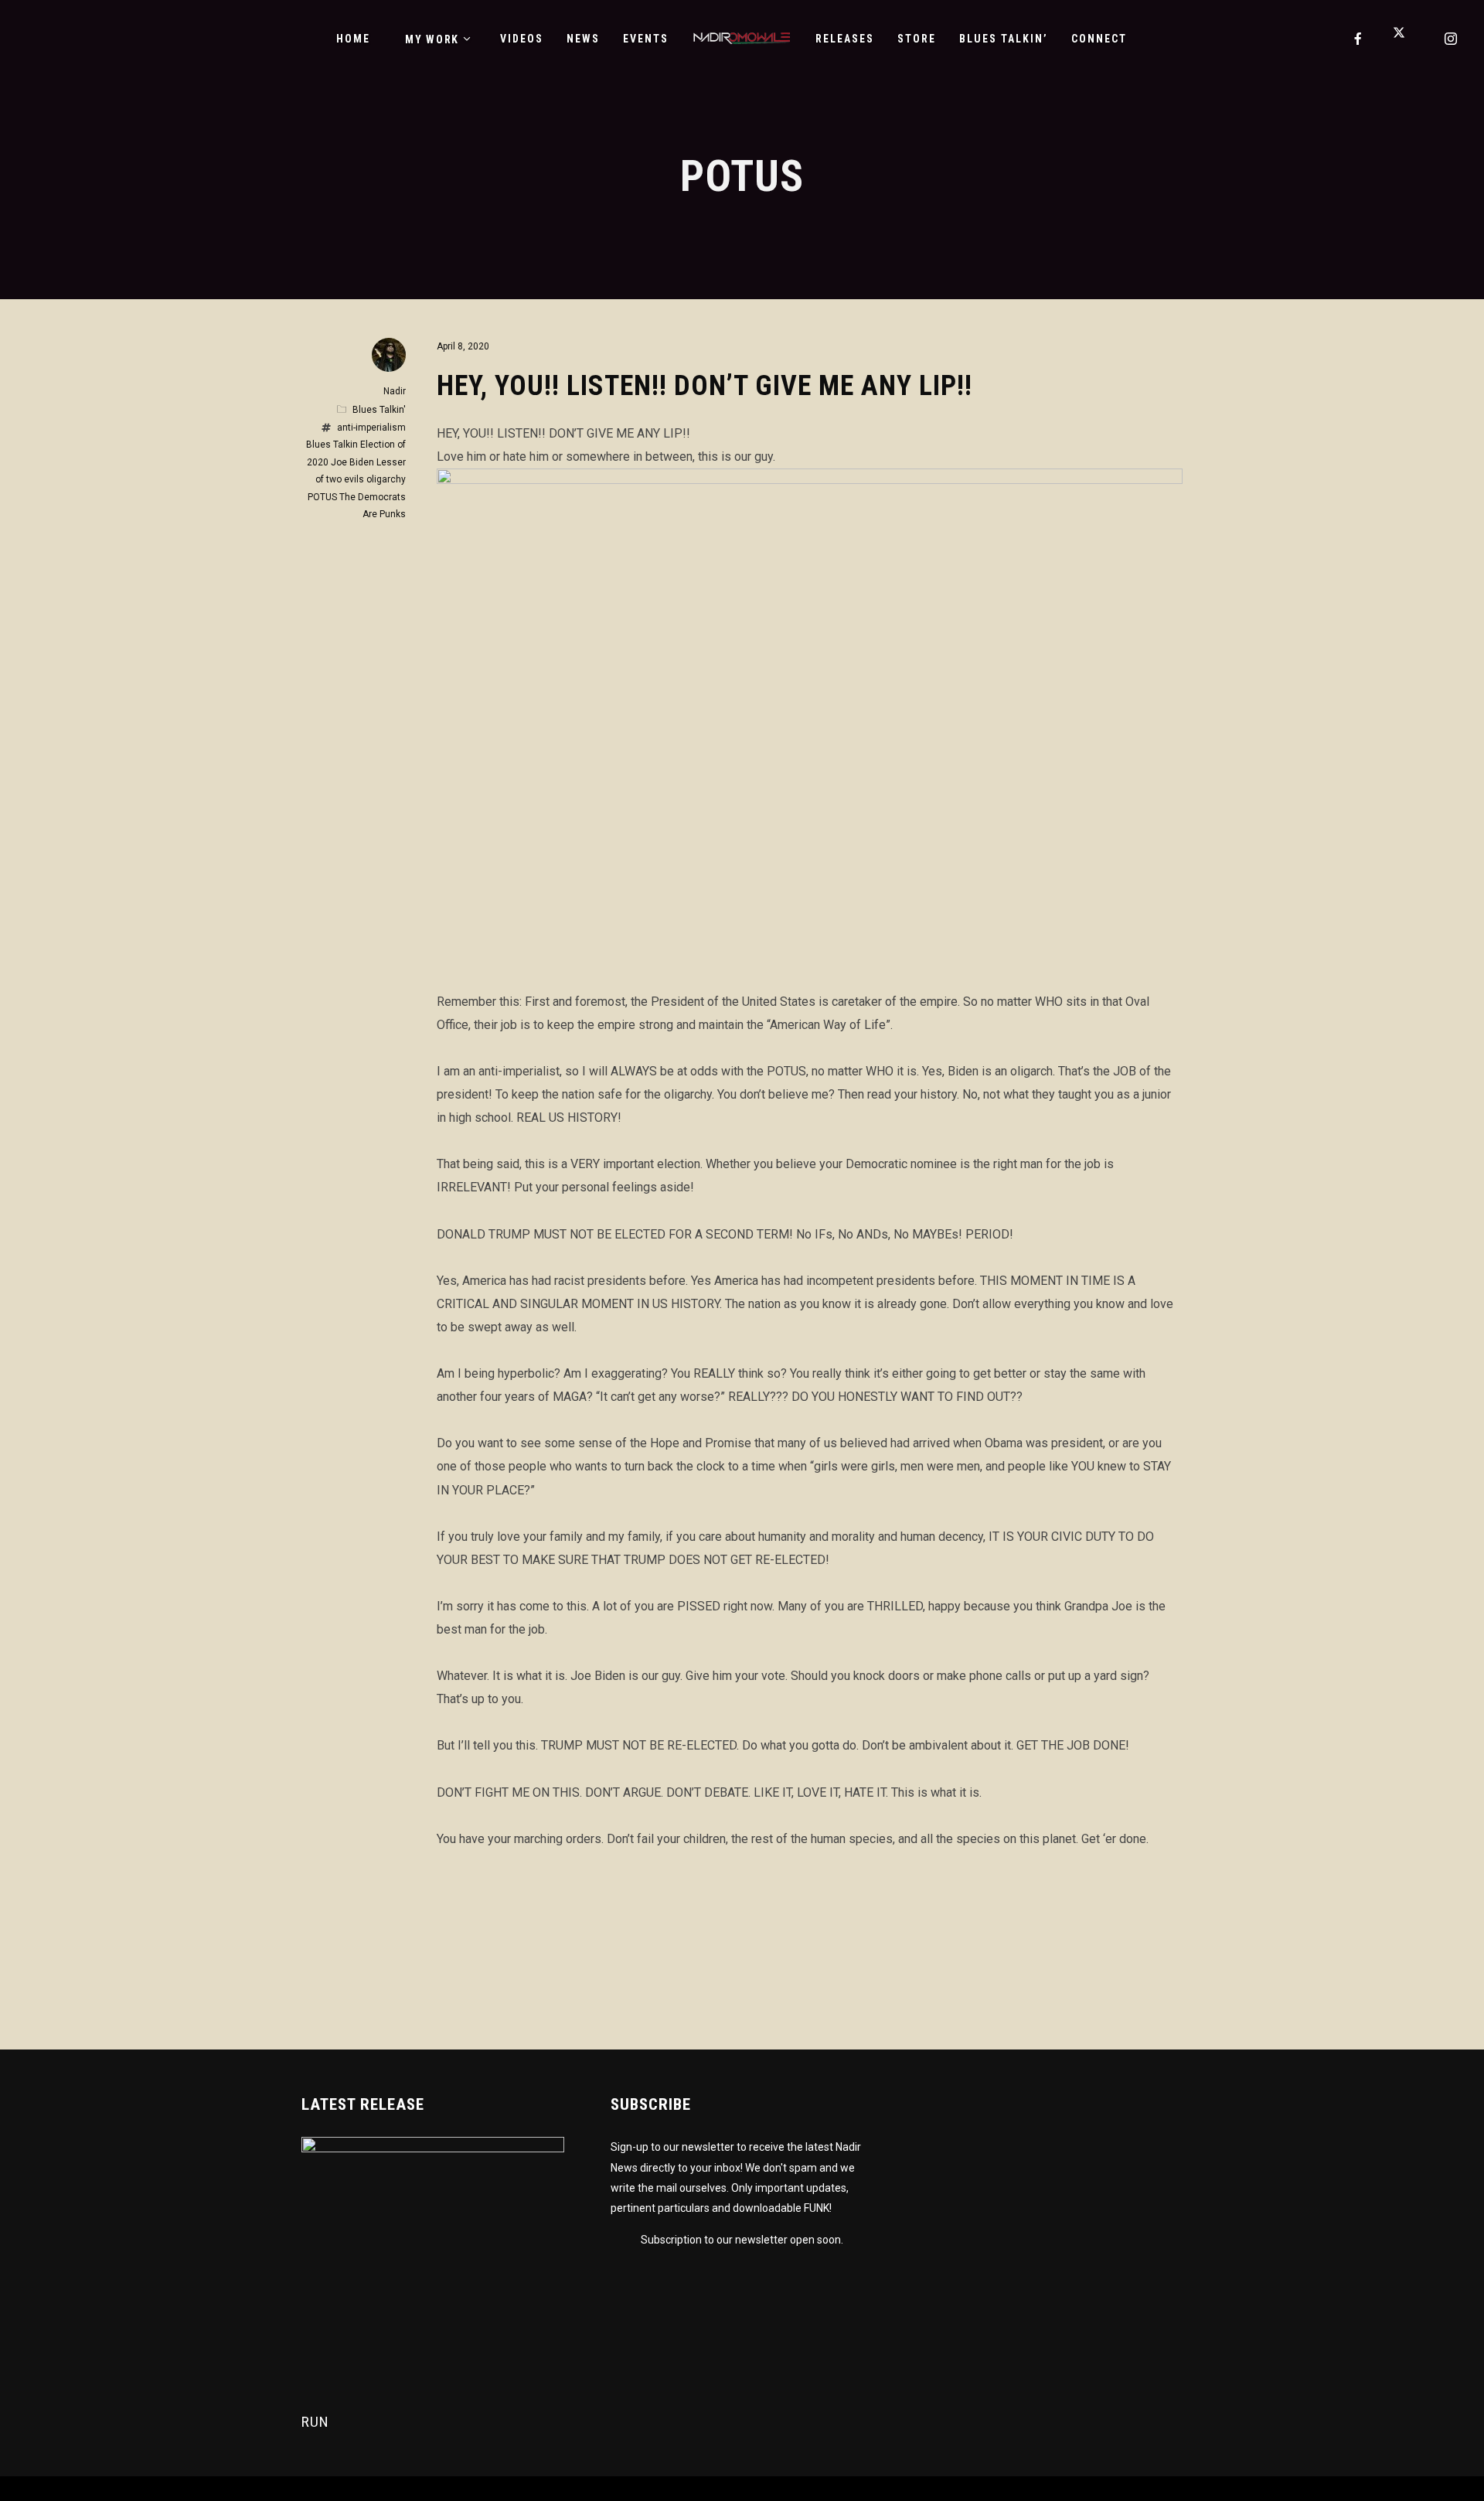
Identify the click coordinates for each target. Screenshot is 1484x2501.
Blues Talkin (332, 445)
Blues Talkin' (379, 410)
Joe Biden (352, 462)
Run (315, 2422)
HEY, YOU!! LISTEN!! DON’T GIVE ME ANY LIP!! (705, 386)
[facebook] (1359, 39)
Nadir (395, 391)
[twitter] (1405, 39)
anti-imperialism (371, 428)
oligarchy (386, 479)
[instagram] (1452, 39)
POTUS (322, 497)
